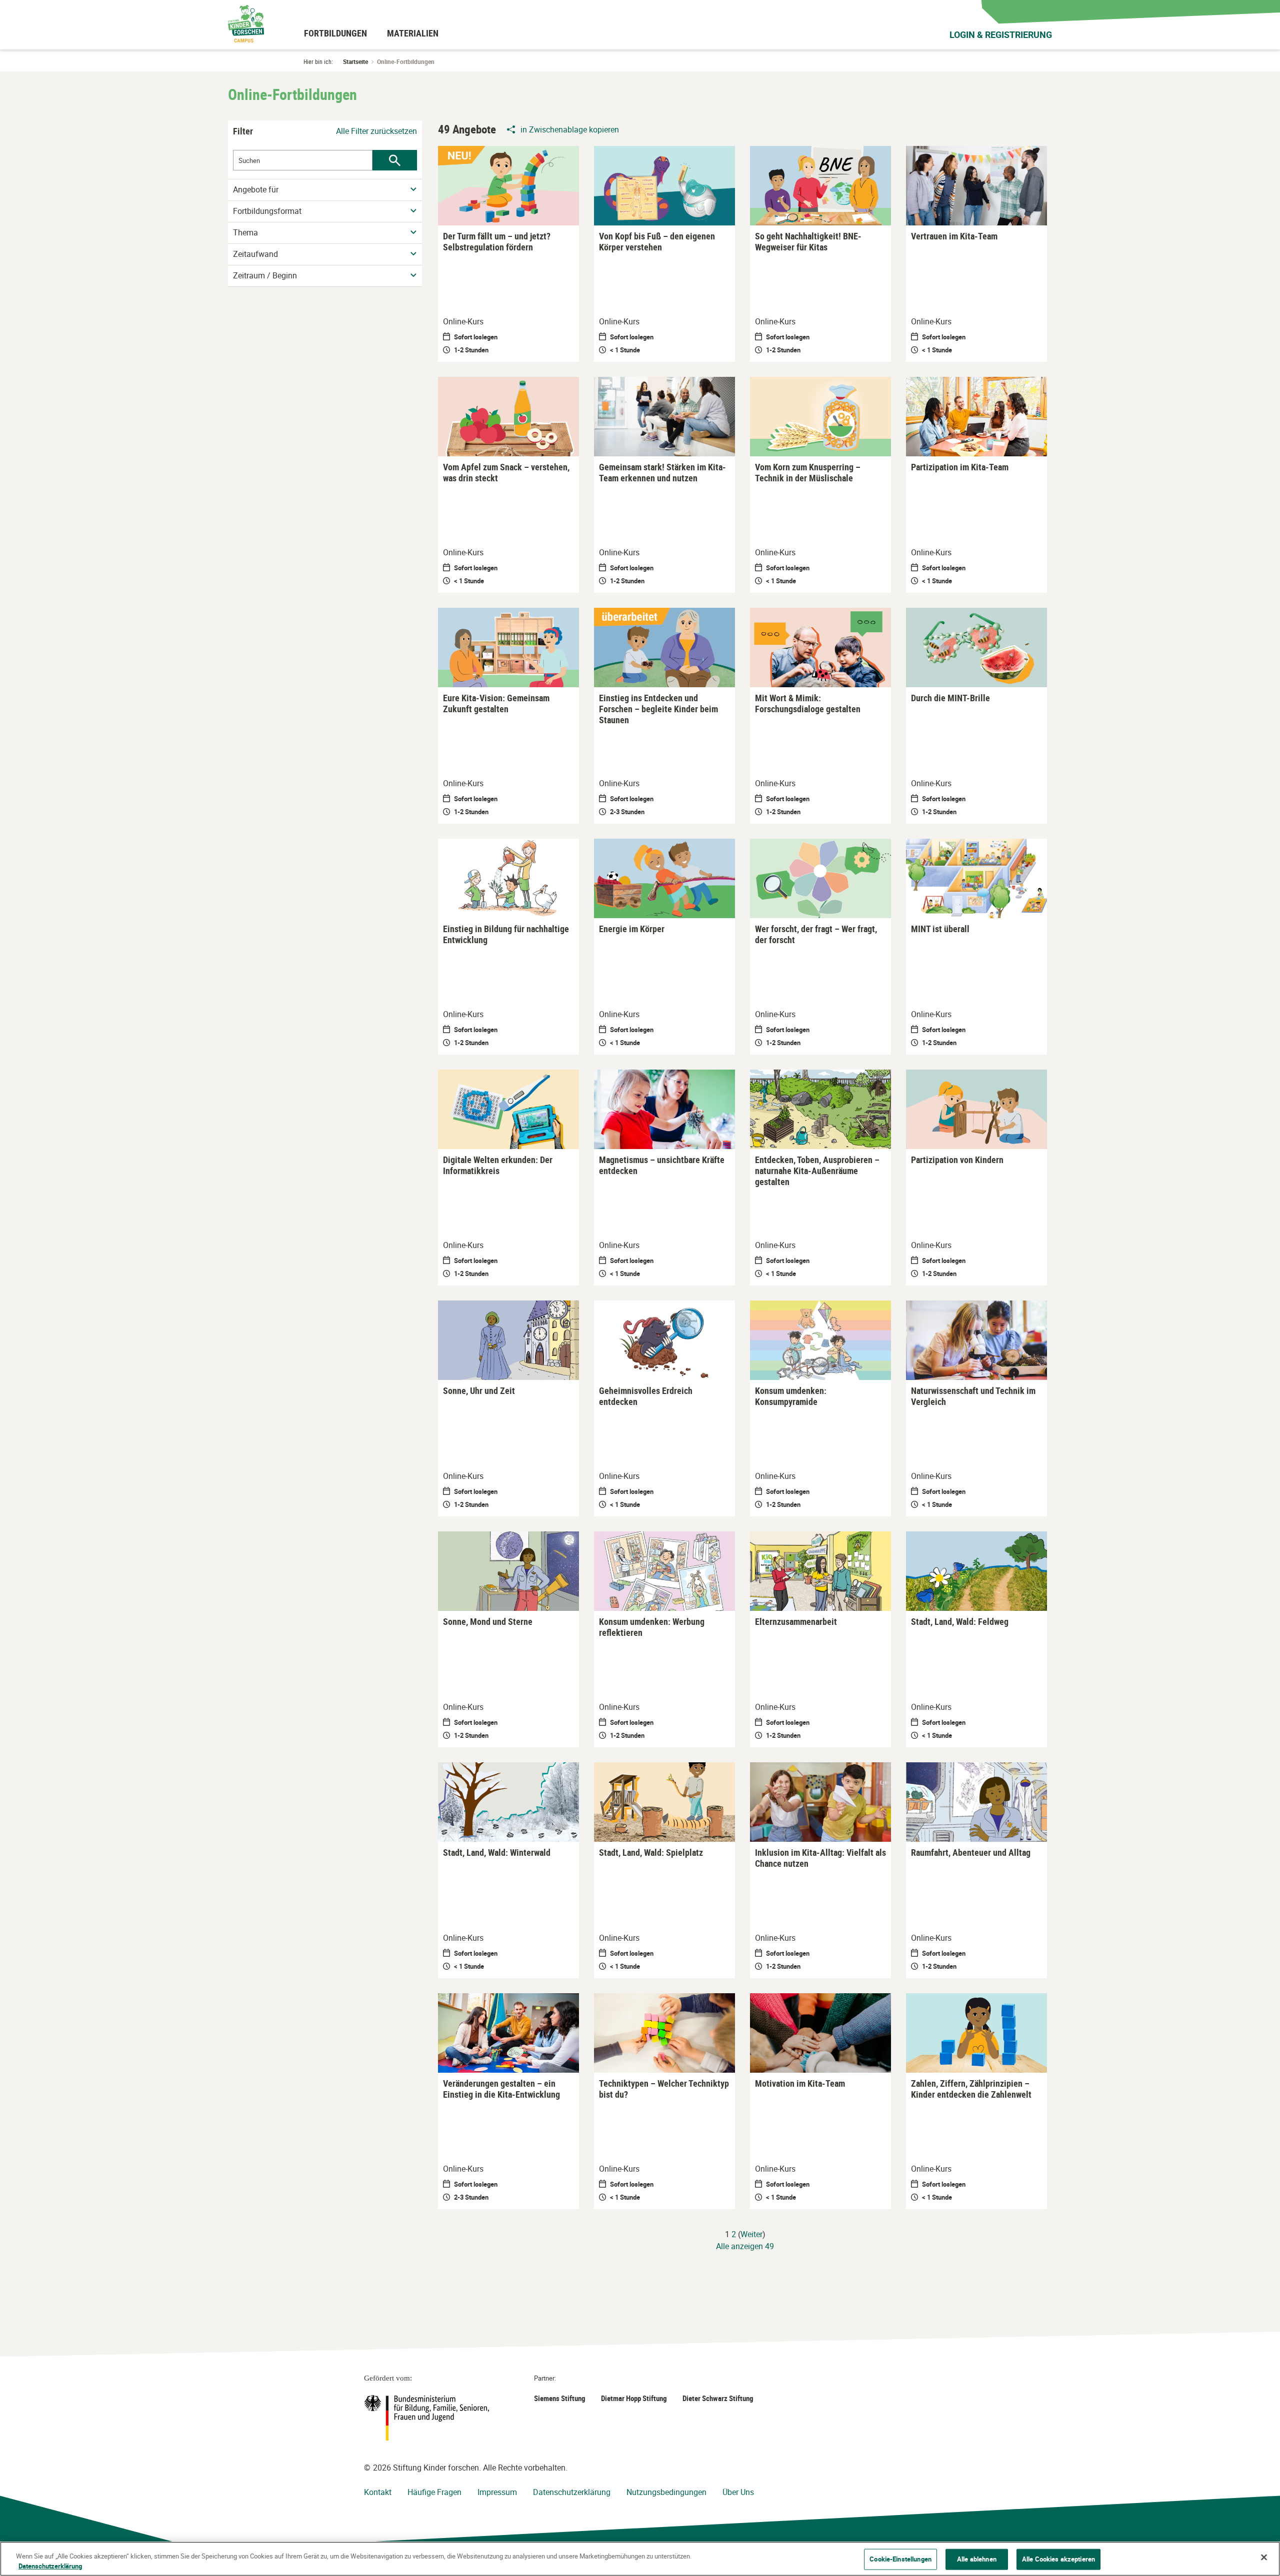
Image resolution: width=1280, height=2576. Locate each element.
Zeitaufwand (255, 254)
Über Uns (738, 2492)
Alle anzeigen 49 (745, 2246)
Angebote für (256, 190)
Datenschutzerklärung (572, 2492)
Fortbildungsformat (267, 211)
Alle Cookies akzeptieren (1058, 2559)
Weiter (751, 2234)
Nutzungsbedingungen (666, 2492)
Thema (245, 233)
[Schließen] (1264, 2558)
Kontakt (378, 2492)
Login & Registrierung (1001, 34)
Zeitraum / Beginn (265, 276)
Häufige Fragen (434, 2492)
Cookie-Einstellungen (900, 2559)
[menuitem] (335, 33)
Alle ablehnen (977, 2559)
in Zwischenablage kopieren (570, 129)
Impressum (497, 2492)
